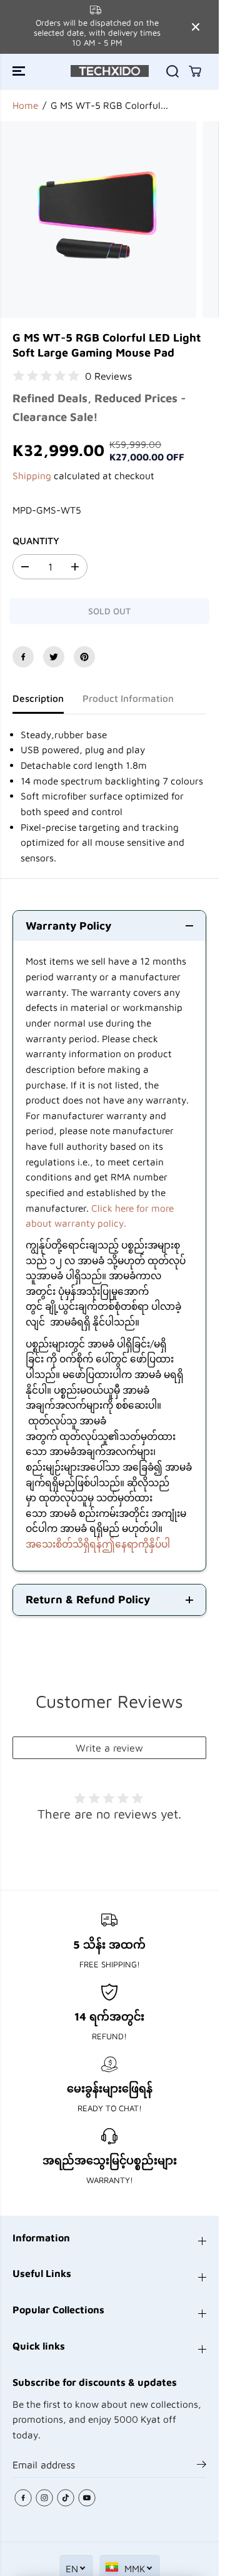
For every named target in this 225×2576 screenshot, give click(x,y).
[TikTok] (66, 2498)
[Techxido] (110, 71)
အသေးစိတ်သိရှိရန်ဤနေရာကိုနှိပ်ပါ (98, 1544)
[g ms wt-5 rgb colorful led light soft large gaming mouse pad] (98, 220)
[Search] (172, 71)
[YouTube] (87, 2498)
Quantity (36, 540)
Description (38, 698)
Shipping (32, 475)
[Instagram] (44, 2498)
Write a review (109, 1748)
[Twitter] (54, 657)
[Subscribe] (202, 2466)
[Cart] (195, 71)
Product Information (128, 698)
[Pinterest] (84, 657)
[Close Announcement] (196, 27)
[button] (20, 71)
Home (25, 105)
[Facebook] (23, 657)
